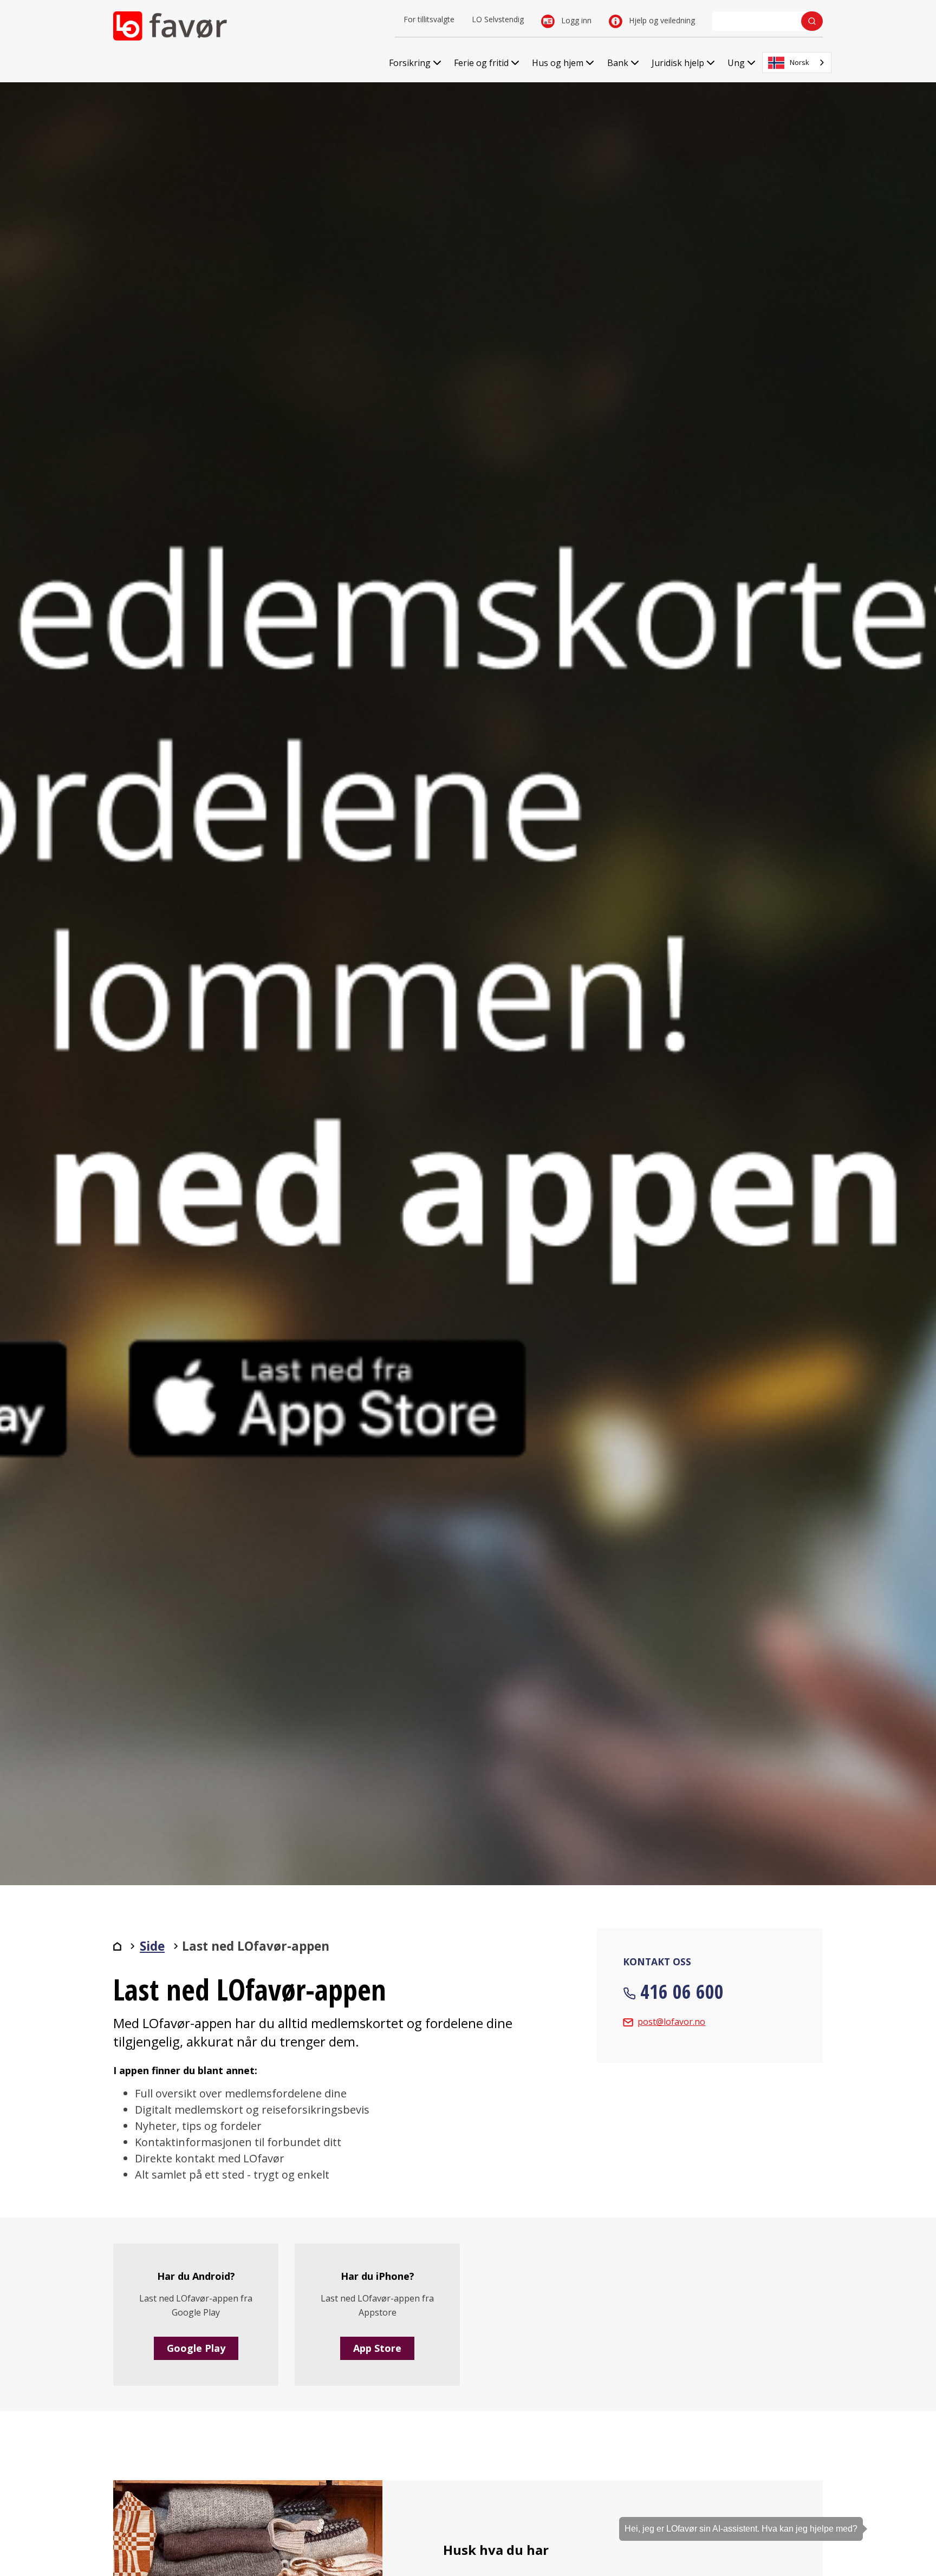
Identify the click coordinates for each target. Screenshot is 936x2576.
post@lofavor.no (671, 2022)
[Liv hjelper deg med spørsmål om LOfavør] (912, 2508)
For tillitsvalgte (429, 19)
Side (152, 1946)
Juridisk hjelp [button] (678, 63)
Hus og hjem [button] (558, 63)
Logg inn (575, 20)
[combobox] (797, 63)
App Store (377, 2348)
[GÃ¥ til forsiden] (117, 1946)
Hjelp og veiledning (661, 20)
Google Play (196, 2348)
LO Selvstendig (498, 19)
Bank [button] (618, 63)
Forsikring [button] (410, 63)
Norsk (799, 62)
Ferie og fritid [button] (481, 63)
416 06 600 (682, 1992)
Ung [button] (736, 63)
